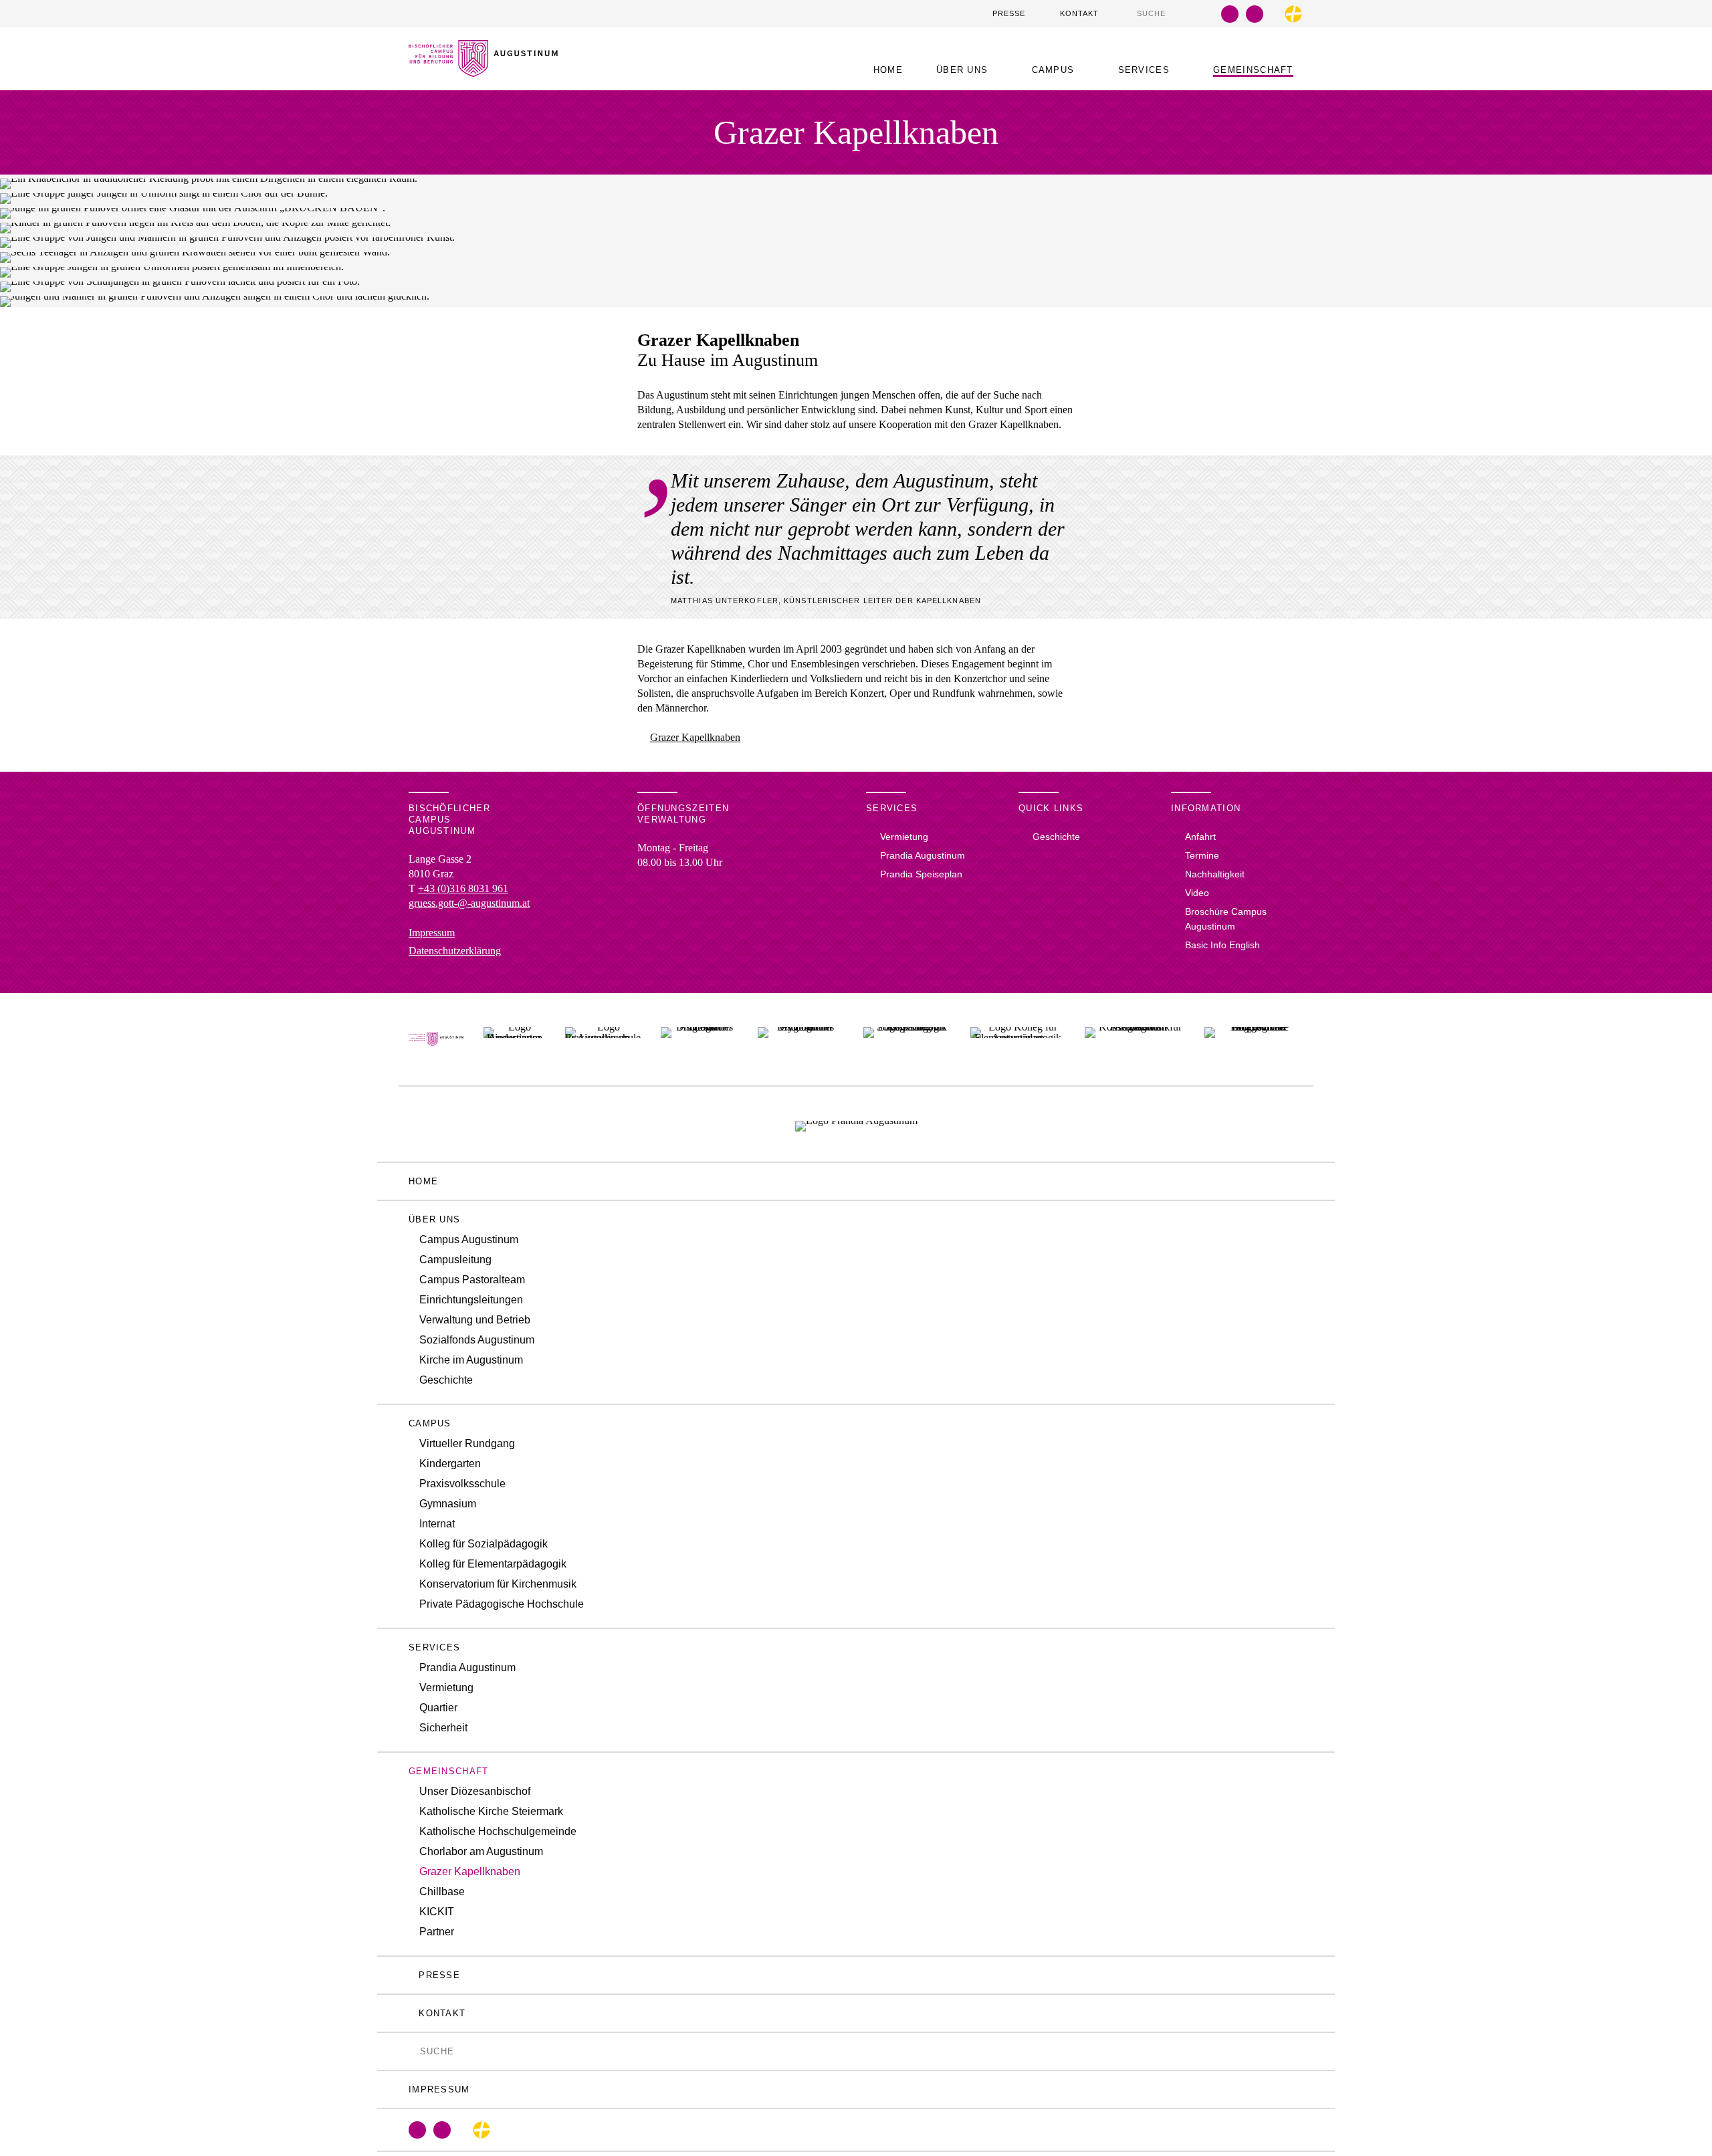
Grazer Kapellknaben (695, 737)
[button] (967, 70)
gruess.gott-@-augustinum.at (469, 903)
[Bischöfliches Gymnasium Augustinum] (800, 1039)
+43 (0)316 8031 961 (463, 888)
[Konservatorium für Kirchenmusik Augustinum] (1135, 1039)
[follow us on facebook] (1230, 14)
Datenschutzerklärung (455, 951)
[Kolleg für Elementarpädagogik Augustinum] (1018, 1039)
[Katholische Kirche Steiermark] (1293, 14)
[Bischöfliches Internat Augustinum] (699, 1039)
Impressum (432, 933)
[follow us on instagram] (1255, 14)
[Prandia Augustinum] (856, 1124)
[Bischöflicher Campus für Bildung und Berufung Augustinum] (436, 1039)
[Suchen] (1130, 13)
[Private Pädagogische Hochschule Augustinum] (1254, 1039)
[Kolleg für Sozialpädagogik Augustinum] (907, 1039)
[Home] (483, 69)
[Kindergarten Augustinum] (514, 1039)
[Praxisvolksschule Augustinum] (603, 1039)
